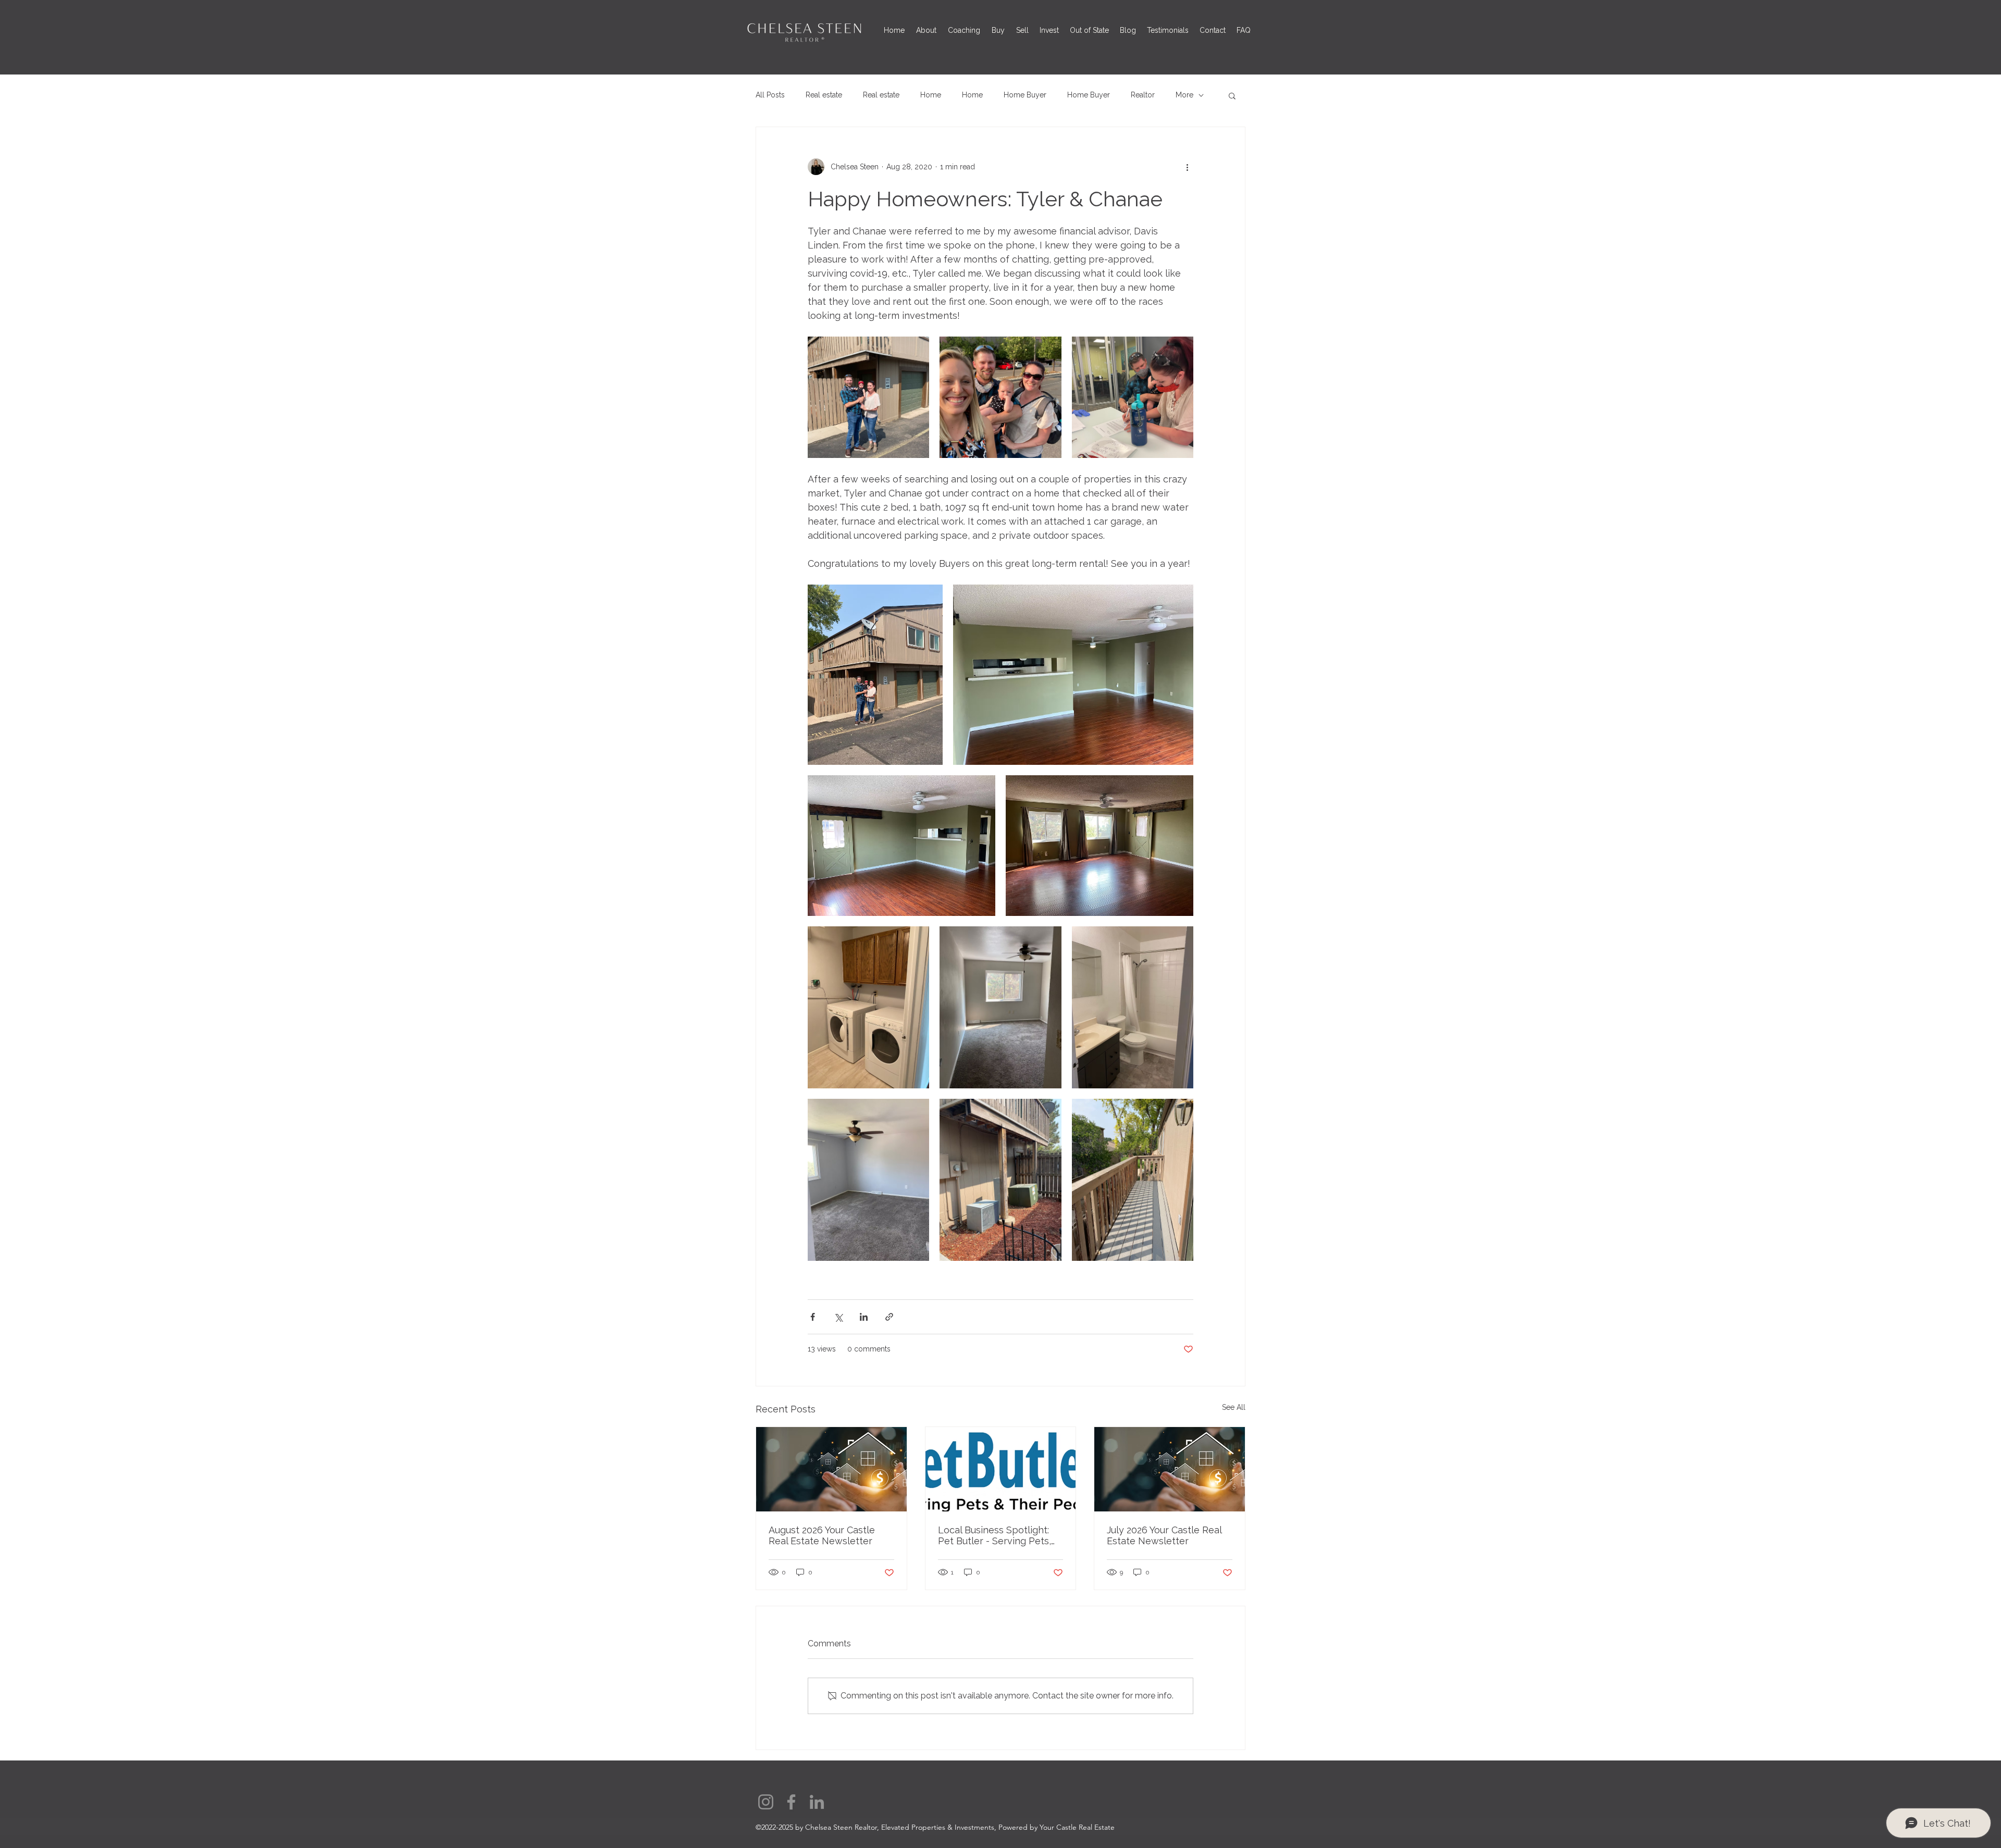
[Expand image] (868, 397)
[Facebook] (791, 1802)
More (1184, 95)
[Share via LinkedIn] (864, 1317)
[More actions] (1187, 167)
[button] (1232, 95)
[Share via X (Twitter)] (838, 1317)
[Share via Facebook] (813, 1317)
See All (1234, 1407)
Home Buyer (1025, 95)
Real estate (824, 95)
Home (931, 95)
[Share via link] (889, 1317)
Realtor (1143, 95)
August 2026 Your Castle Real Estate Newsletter (822, 1535)
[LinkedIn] (817, 1802)
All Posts (770, 95)
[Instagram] (766, 1802)
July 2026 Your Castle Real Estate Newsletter (1164, 1535)
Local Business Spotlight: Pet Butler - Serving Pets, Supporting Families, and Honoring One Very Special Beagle (998, 1535)
